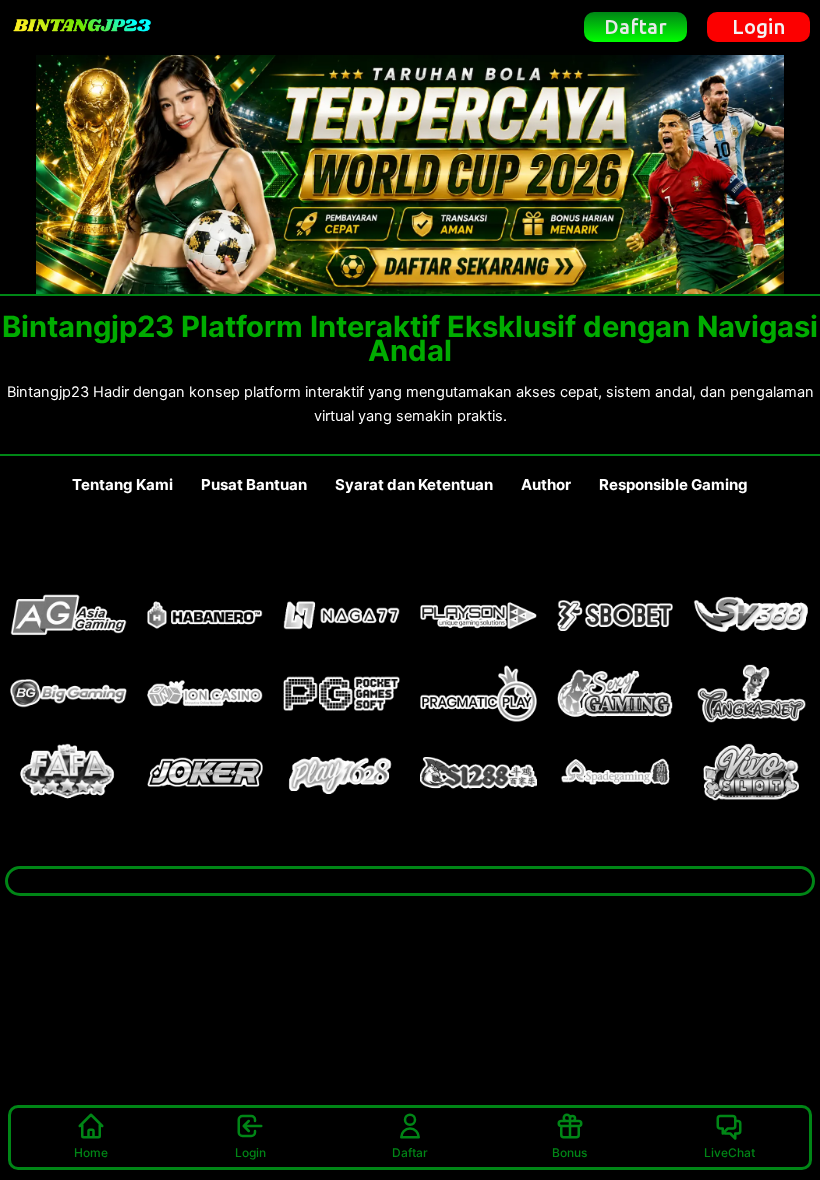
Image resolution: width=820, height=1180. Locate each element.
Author (546, 484)
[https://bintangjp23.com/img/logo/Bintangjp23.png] (82, 27)
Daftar (410, 1152)
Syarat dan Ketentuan (414, 484)
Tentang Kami (122, 484)
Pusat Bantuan (254, 484)
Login (250, 1152)
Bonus (569, 1152)
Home (91, 1152)
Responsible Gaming (673, 484)
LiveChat (729, 1152)
